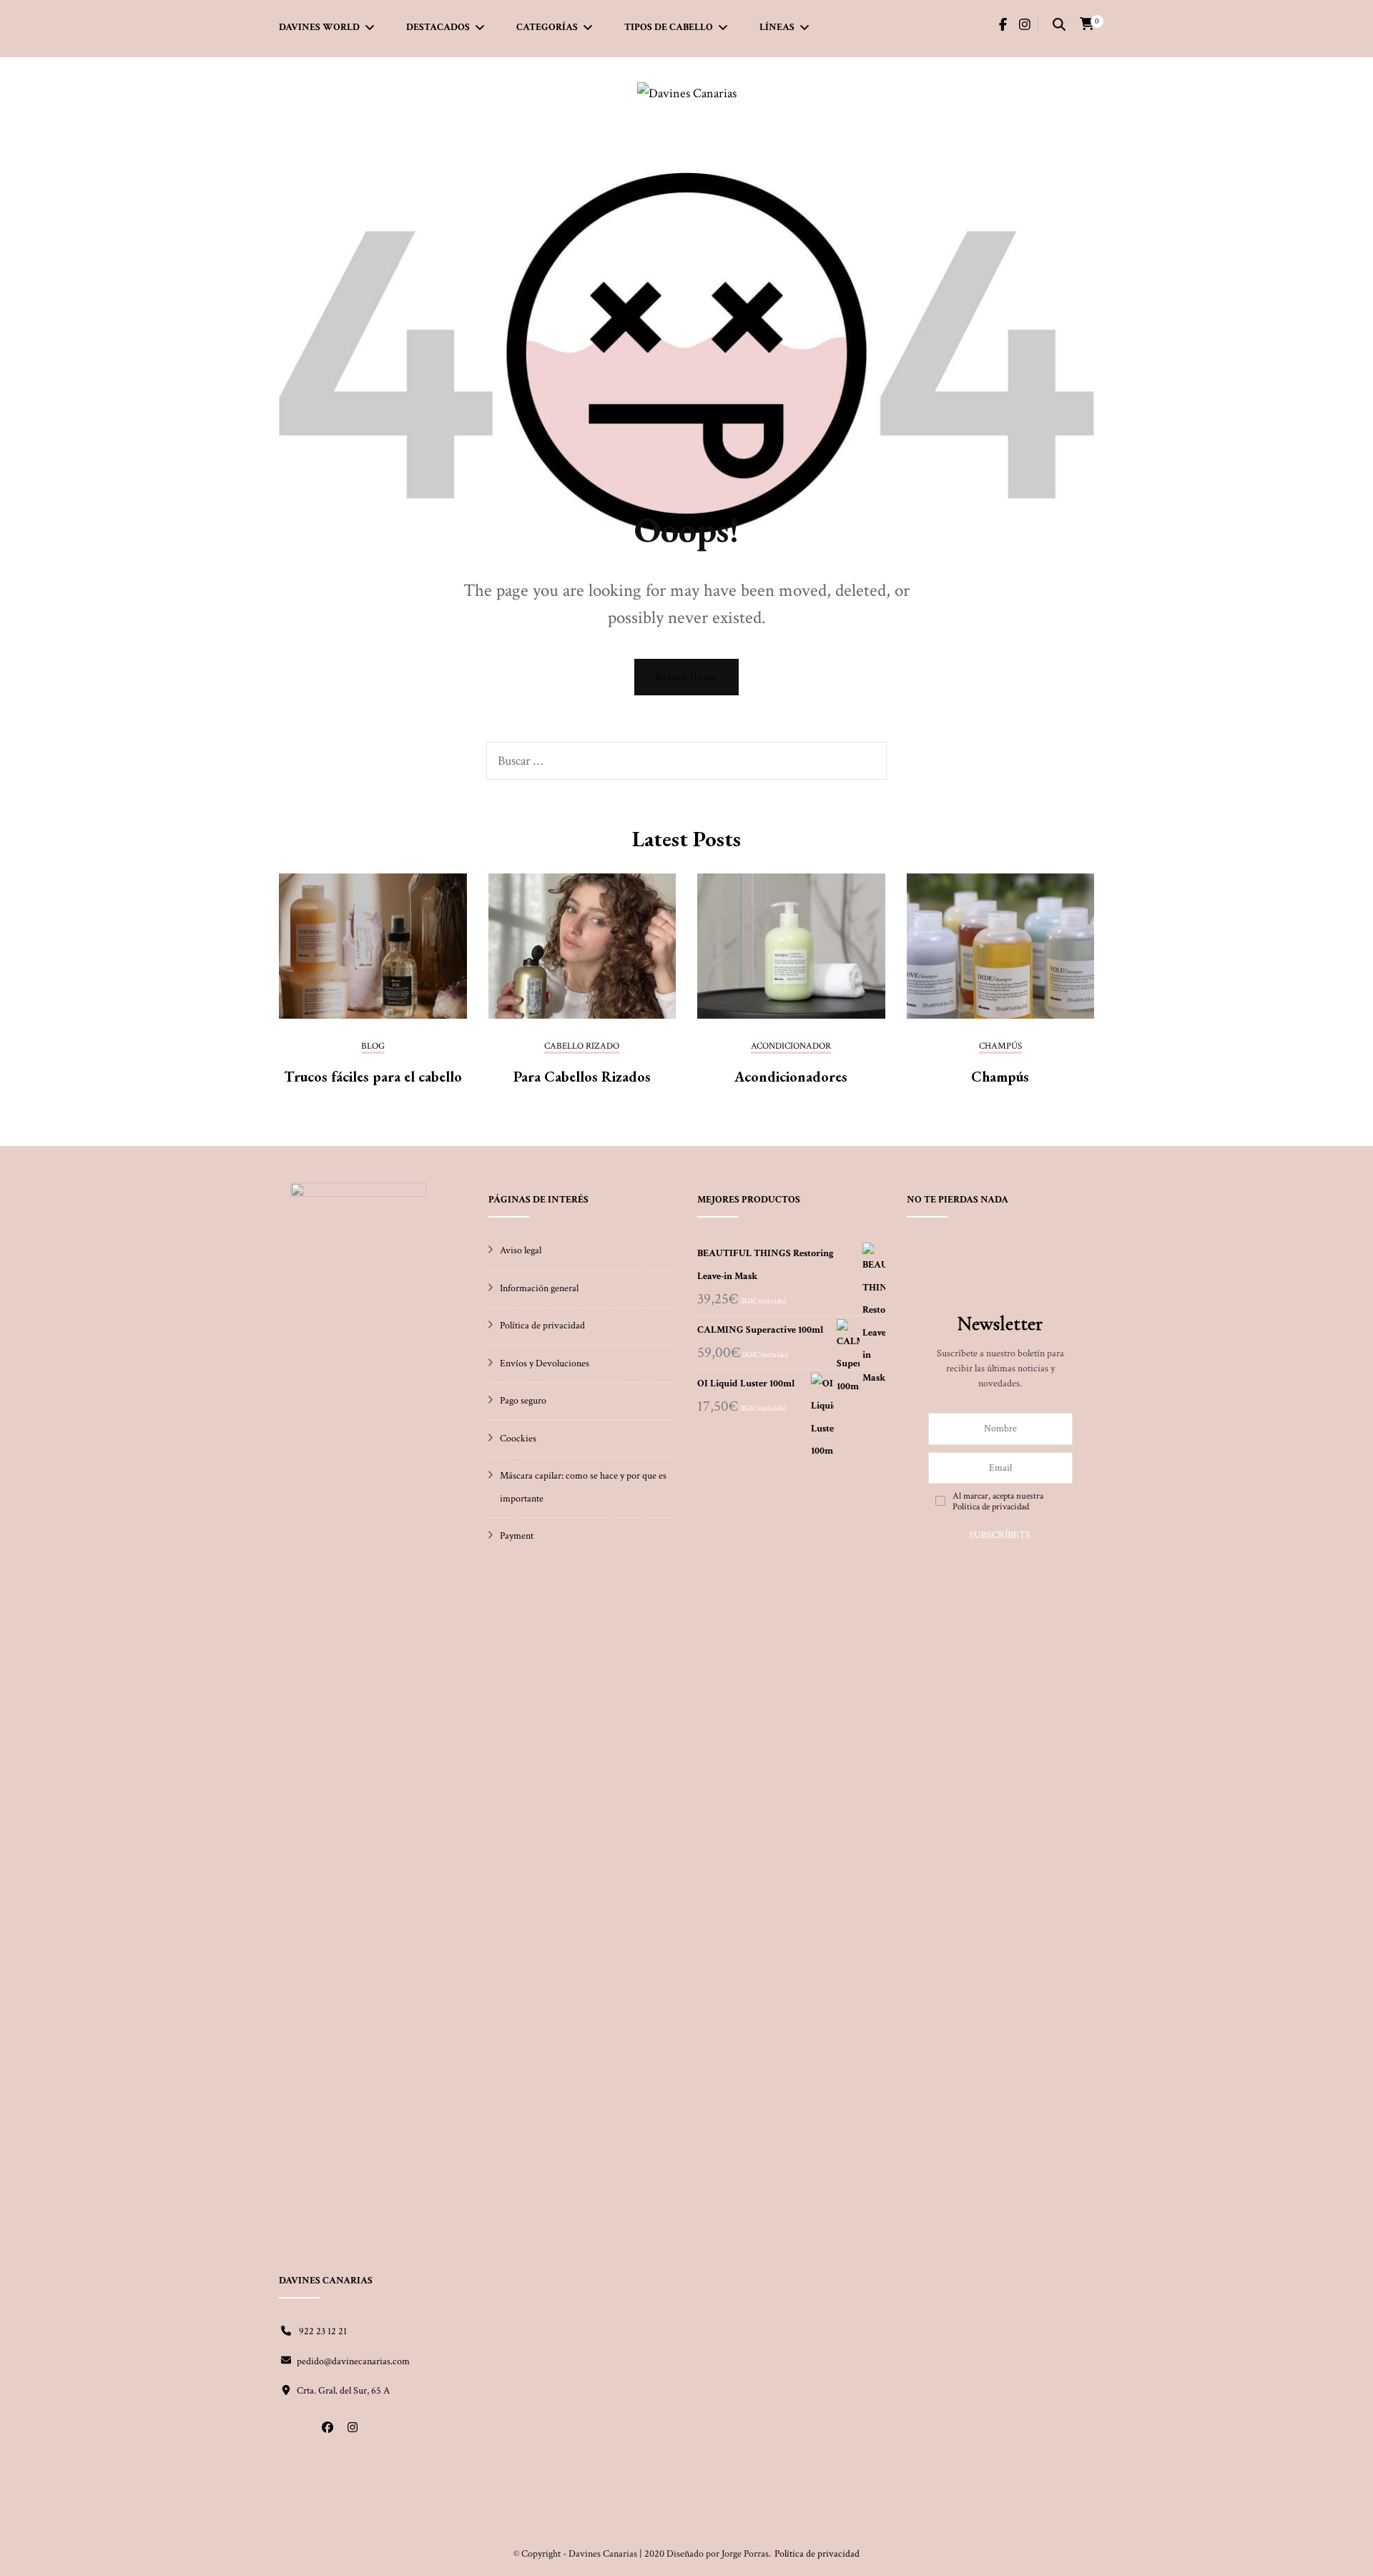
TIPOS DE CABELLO (669, 27)
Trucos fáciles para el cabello (373, 1077)
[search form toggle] (1059, 26)
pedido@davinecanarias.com (353, 2361)
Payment (517, 1536)
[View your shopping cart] (1087, 24)
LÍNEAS (777, 27)
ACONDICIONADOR (791, 1047)
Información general (539, 1288)
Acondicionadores (791, 1077)
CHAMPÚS (1000, 1047)
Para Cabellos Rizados (582, 1077)
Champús (1000, 1077)
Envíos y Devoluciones (545, 1363)
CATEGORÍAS (547, 27)
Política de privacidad (542, 1326)
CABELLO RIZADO (582, 1047)
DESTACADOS (438, 27)
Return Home (686, 677)
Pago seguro (523, 1401)
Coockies (518, 1439)
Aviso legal (521, 1250)
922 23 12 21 (322, 2331)
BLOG (373, 1047)
